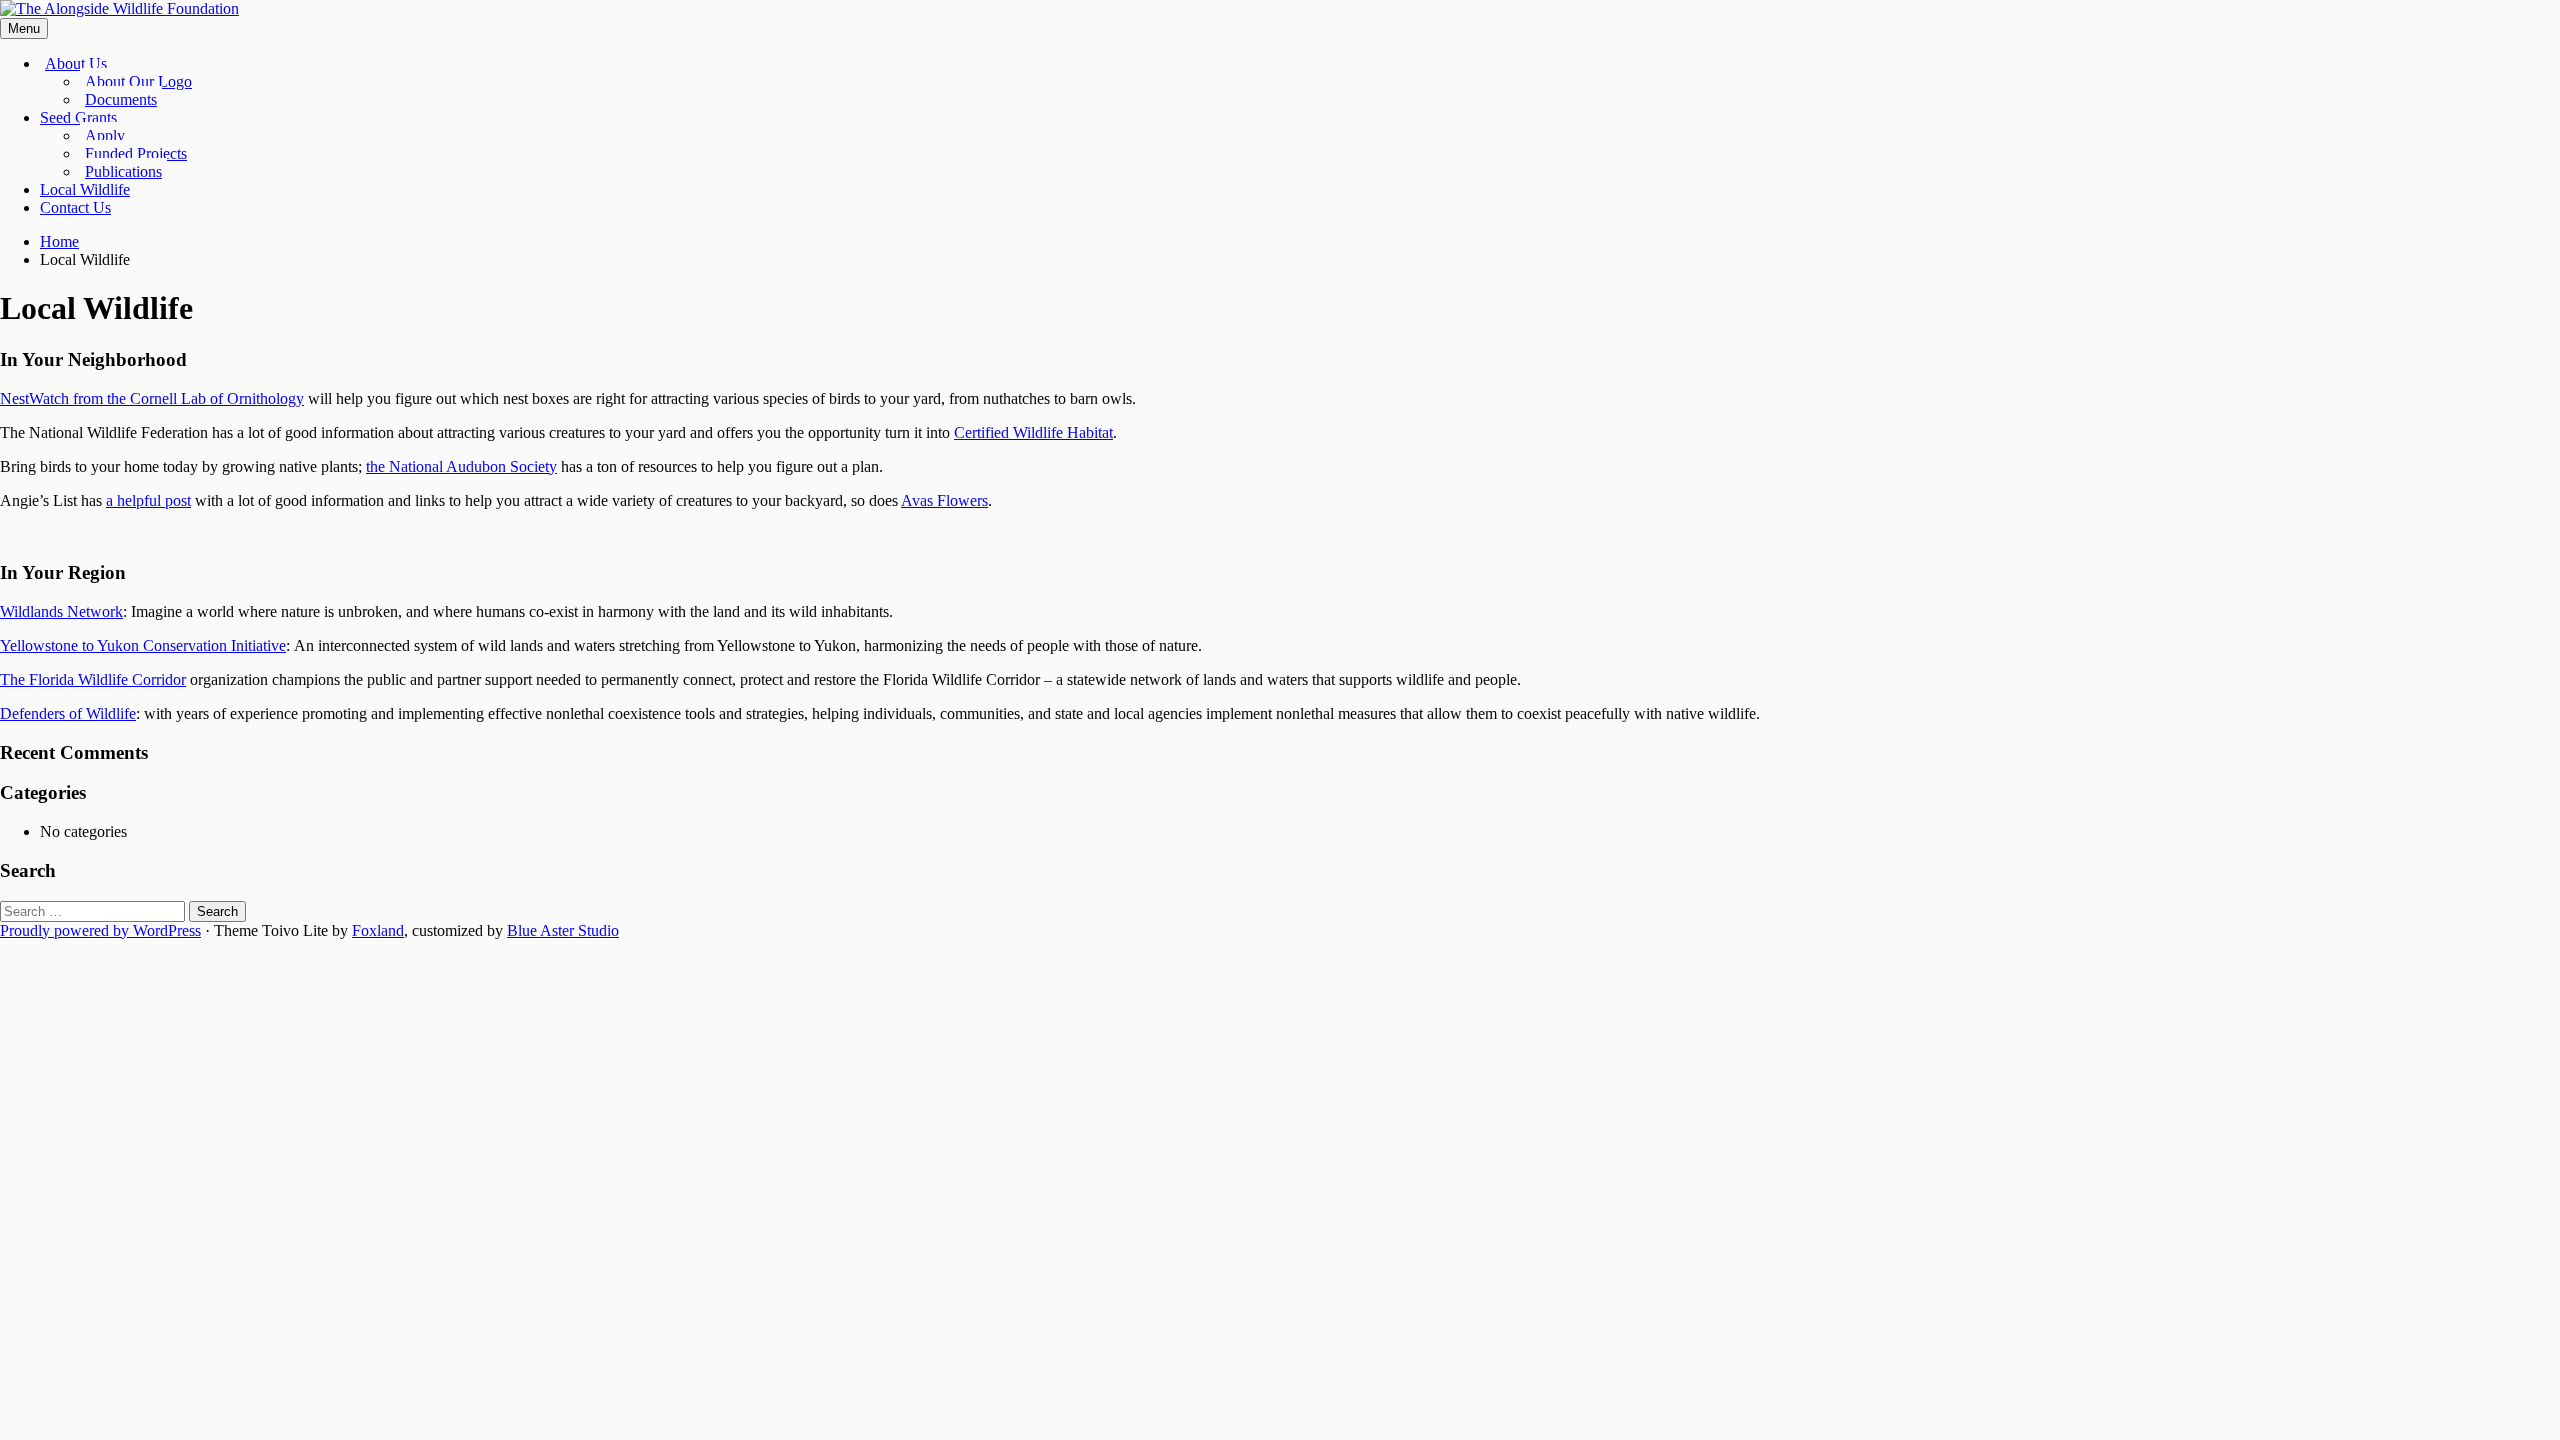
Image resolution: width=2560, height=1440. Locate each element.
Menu (24, 28)
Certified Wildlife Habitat (1033, 432)
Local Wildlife (85, 189)
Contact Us (75, 207)
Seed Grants (78, 117)
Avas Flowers (944, 500)
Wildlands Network (61, 611)
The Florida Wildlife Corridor (93, 679)
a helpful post (148, 500)
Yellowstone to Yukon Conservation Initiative (143, 645)
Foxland (378, 930)
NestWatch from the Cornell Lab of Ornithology (152, 398)
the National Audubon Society (461, 466)
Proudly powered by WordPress (100, 930)
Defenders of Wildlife (68, 713)
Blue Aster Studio (563, 930)
